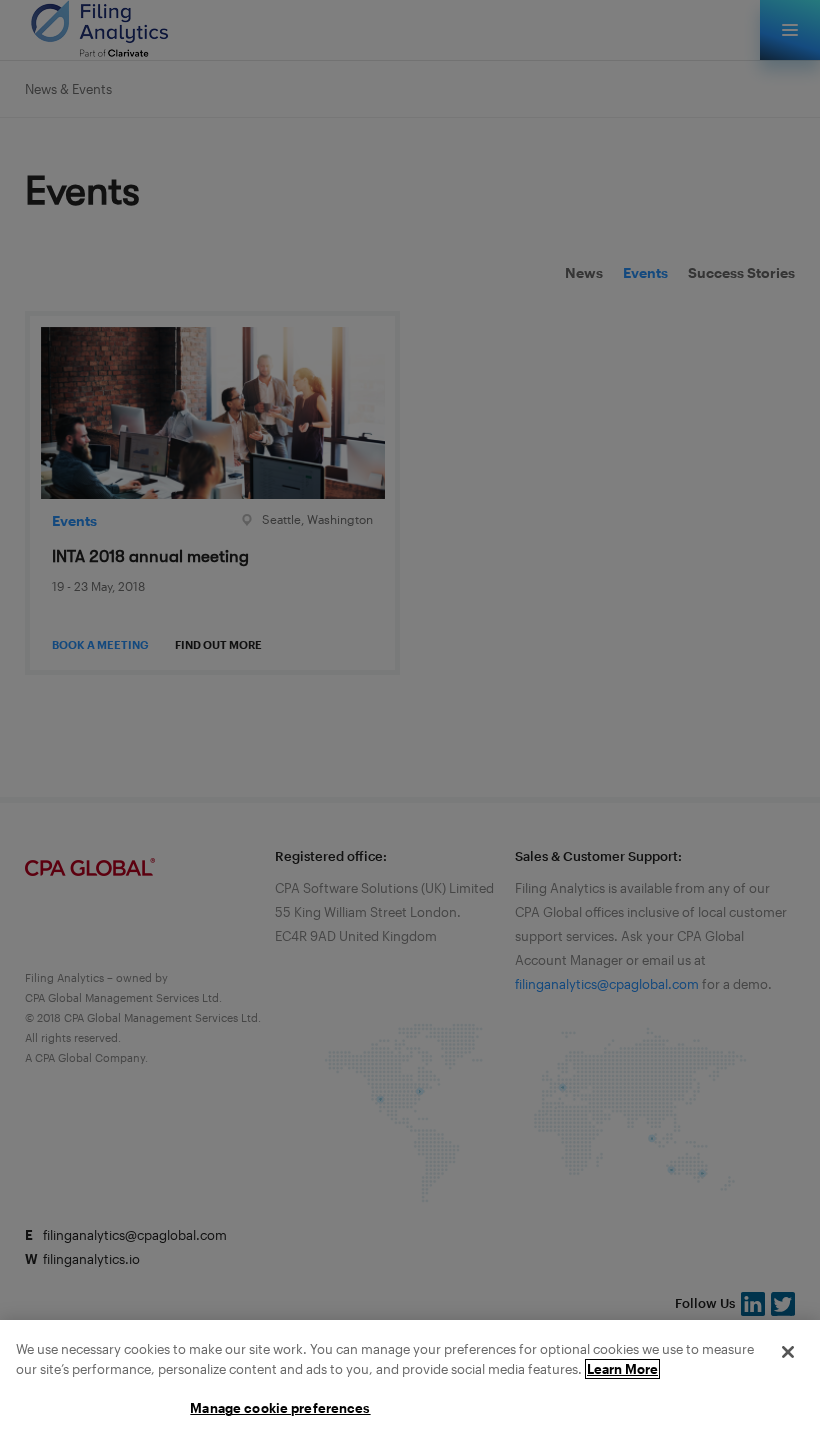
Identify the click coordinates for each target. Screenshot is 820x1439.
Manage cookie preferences (280, 1408)
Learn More (622, 1369)
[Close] (788, 1352)
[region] (410, 1379)
